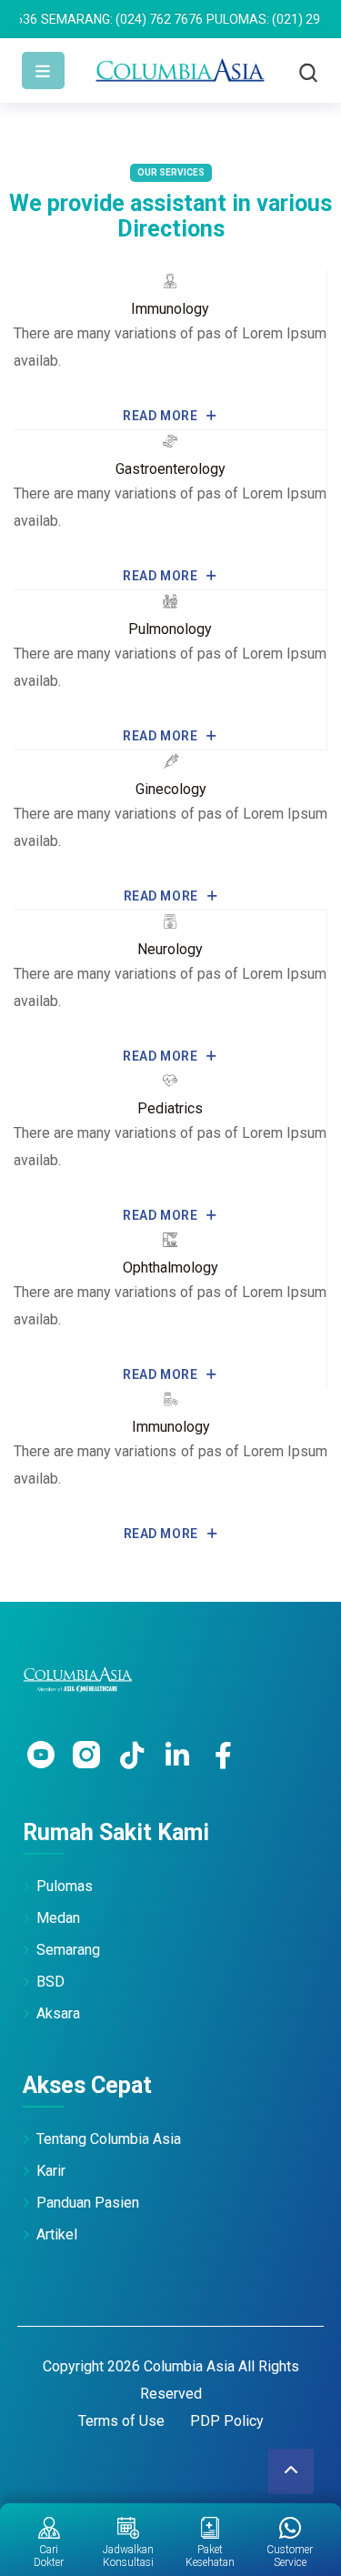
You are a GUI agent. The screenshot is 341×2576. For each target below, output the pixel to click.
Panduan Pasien (88, 2203)
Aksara (58, 2013)
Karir (51, 2171)
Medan (58, 1918)
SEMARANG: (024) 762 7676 (94, 19)
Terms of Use (121, 2421)
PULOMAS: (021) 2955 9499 (258, 19)
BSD (50, 1982)
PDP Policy (227, 2421)
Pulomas (65, 1886)
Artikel (57, 2234)
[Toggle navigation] (43, 70)
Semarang (68, 1950)
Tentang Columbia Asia (109, 2139)
